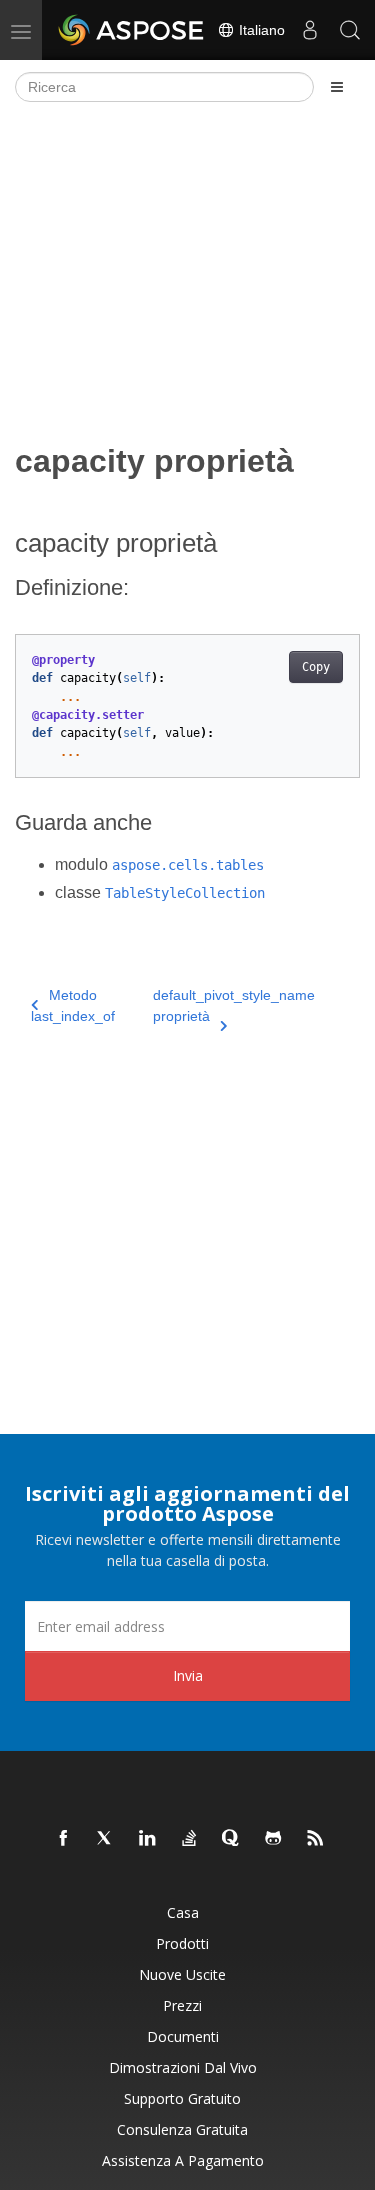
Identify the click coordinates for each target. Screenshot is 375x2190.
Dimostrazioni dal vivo (183, 2067)
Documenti (183, 2036)
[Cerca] (350, 30)
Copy (316, 667)
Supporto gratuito (182, 2098)
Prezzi (182, 2005)
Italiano (260, 30)
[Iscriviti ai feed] (316, 1839)
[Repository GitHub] (274, 1839)
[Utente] (310, 30)
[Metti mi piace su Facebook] (64, 1839)
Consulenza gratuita (182, 2129)
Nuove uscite (182, 1974)
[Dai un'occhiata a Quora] (232, 1839)
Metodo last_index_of (73, 1005)
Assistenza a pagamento (183, 2160)
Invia (188, 1675)
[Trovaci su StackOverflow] (190, 1839)
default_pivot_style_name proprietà (234, 1005)
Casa (183, 1912)
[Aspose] (132, 30)
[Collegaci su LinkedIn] (148, 1839)
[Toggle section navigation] (337, 87)
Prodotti (182, 1943)
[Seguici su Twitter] (106, 1839)
